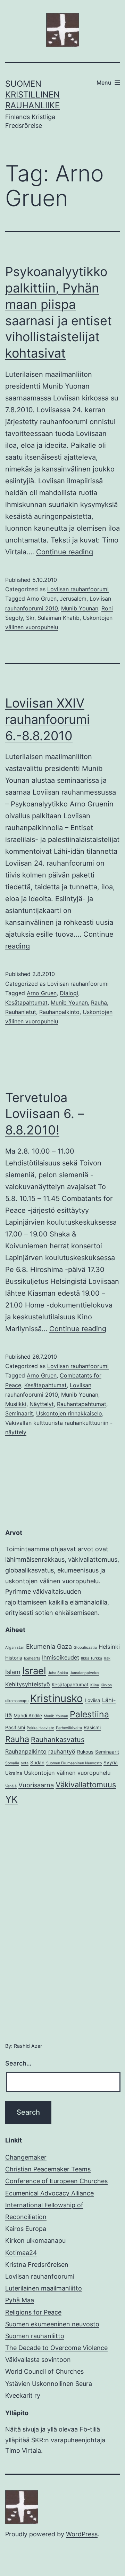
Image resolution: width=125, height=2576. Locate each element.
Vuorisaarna (36, 1785)
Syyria (111, 1763)
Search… (18, 2063)
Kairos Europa (26, 2229)
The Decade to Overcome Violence (56, 2348)
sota (25, 1763)
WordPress (82, 2534)
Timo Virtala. (24, 2450)
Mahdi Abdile (28, 1716)
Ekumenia (41, 1646)
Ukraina (14, 1773)
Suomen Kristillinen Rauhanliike (32, 95)
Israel (34, 1671)
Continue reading (65, 552)
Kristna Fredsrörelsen (37, 2265)
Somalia (12, 1763)
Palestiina (89, 1714)
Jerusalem (73, 599)
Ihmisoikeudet (61, 1657)
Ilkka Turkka (91, 1658)
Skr (30, 618)
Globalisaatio (85, 1648)
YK (11, 1799)
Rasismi (92, 1727)
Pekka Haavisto (40, 1728)
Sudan (37, 1763)
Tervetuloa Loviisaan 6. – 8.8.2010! (45, 1114)
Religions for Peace (33, 2312)
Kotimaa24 (21, 2253)
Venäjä (11, 1786)
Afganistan (15, 1648)
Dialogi (69, 993)
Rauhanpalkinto (59, 1012)
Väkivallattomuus (86, 1785)
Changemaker (26, 2157)
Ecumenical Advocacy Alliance (49, 2193)
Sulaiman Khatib (59, 618)
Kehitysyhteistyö (28, 1684)
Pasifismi (15, 1727)
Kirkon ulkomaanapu (35, 2241)
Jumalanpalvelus (85, 1673)
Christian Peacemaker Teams (48, 2169)
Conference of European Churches (56, 2181)
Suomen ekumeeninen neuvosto (52, 2324)
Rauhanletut (21, 1012)
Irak (107, 1658)
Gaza (64, 1646)
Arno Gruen (42, 599)
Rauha (99, 1002)
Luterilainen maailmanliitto (44, 2288)
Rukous (85, 1752)
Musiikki (16, 1404)
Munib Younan (80, 608)
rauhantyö (62, 1751)
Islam (13, 1672)
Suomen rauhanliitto (35, 2336)
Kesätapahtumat (26, 1002)
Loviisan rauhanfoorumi (78, 589)
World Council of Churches (44, 2371)
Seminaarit (19, 1413)
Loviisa (93, 1700)
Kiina (95, 1685)
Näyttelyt (42, 1404)
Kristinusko (57, 1698)
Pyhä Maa (20, 2300)
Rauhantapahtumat (82, 1404)
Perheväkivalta (69, 1728)
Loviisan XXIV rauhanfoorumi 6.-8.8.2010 (48, 719)
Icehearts (32, 1658)
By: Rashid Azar (24, 2046)
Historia (14, 1658)
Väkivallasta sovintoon (38, 2360)
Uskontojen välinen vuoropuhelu (67, 1773)
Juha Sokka (58, 1673)
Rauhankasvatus (58, 1740)
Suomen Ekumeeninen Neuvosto (74, 1763)
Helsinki (109, 1647)
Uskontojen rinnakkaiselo (69, 1413)
